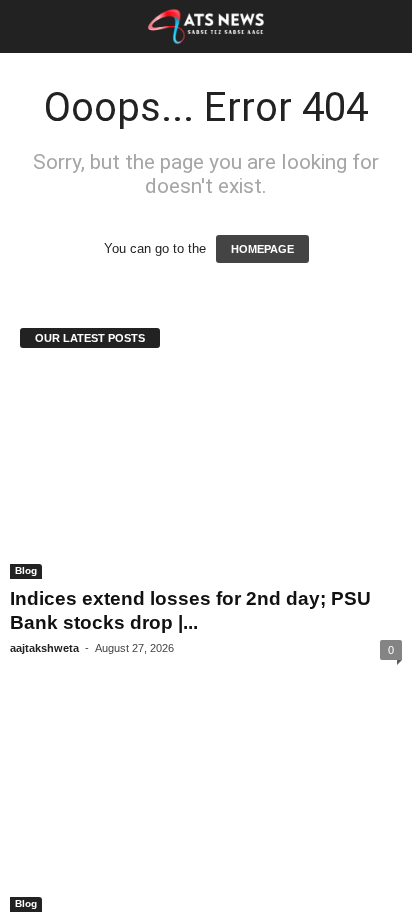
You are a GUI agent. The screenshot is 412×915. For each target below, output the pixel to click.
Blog (27, 572)
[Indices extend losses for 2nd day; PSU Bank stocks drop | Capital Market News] (206, 475)
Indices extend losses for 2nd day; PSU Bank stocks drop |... (188, 612)
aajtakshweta (51, 649)
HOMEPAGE (262, 249)
